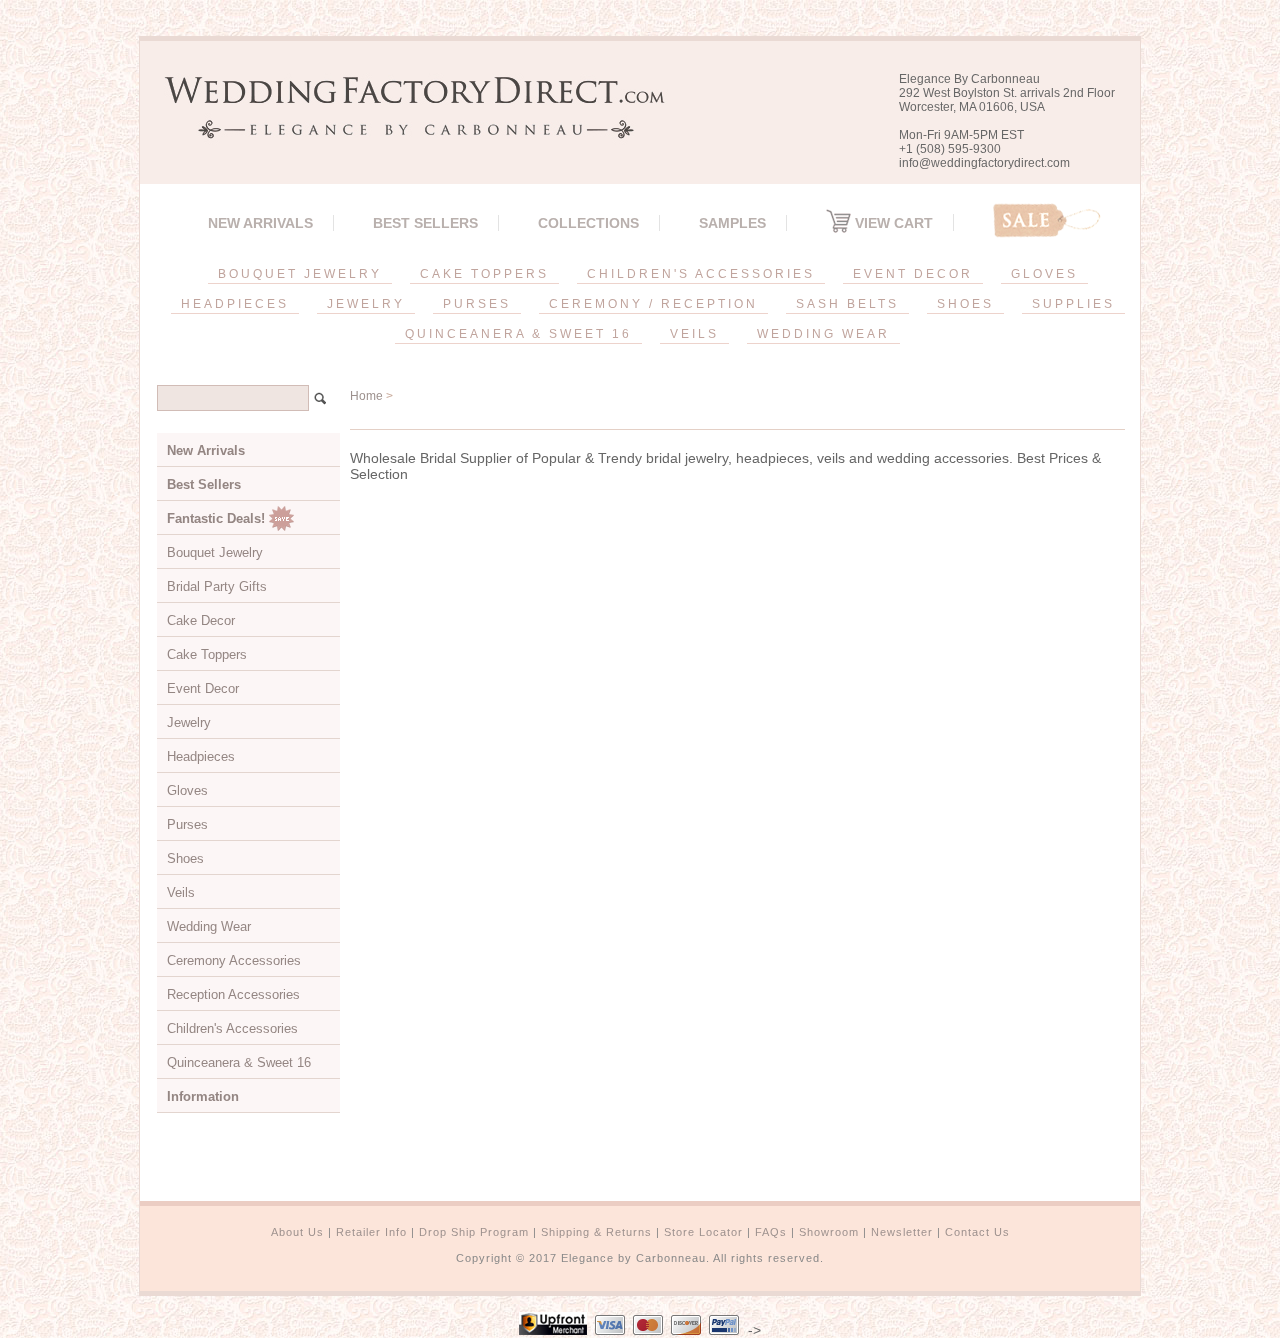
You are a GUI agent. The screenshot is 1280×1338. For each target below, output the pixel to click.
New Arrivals (260, 223)
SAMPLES (732, 223)
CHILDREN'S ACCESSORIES (701, 274)
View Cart (892, 223)
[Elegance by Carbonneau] (405, 124)
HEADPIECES (235, 304)
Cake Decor (201, 620)
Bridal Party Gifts (217, 586)
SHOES (965, 304)
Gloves (187, 790)
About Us (297, 1232)
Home (366, 396)
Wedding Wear (209, 926)
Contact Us (977, 1232)
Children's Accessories (232, 1028)
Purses (187, 824)
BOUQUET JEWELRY (300, 274)
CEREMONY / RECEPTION (653, 304)
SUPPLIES (1073, 304)
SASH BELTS (847, 304)
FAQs (771, 1232)
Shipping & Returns (596, 1232)
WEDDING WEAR (823, 334)
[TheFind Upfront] (553, 1330)
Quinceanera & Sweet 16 (239, 1062)
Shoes (185, 858)
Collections (588, 223)
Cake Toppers (207, 654)
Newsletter (902, 1232)
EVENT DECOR (913, 274)
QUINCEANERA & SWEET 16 (518, 334)
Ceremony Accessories (234, 960)
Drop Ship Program (474, 1232)
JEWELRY (366, 304)
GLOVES (1044, 274)
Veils (181, 892)
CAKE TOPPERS (484, 274)
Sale (1047, 220)
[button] (1279, 1334)
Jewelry (189, 722)
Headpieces (201, 756)
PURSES (477, 304)
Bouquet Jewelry (215, 552)
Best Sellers (425, 223)
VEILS (694, 334)
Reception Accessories (233, 994)
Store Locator (703, 1232)
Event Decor (203, 688)
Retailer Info (371, 1232)
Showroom (829, 1232)
